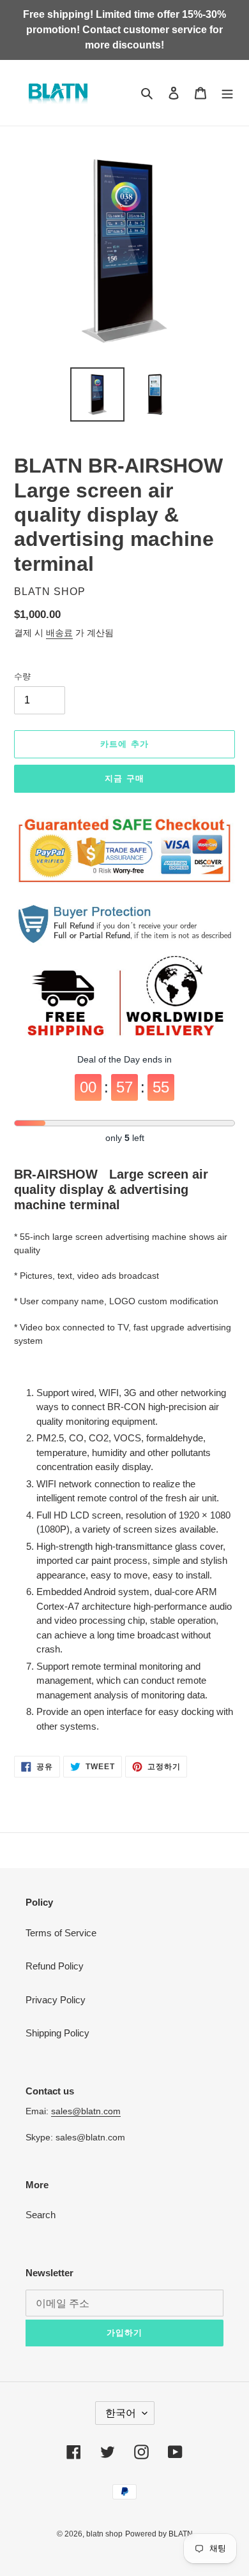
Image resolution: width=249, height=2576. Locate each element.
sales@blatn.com (86, 2111)
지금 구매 (124, 778)
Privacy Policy (56, 2000)
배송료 (59, 633)
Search (41, 2215)
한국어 (121, 2413)
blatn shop (104, 2534)
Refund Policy (55, 1966)
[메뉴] (227, 93)
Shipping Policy (57, 2033)
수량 (22, 676)
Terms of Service (61, 1933)
